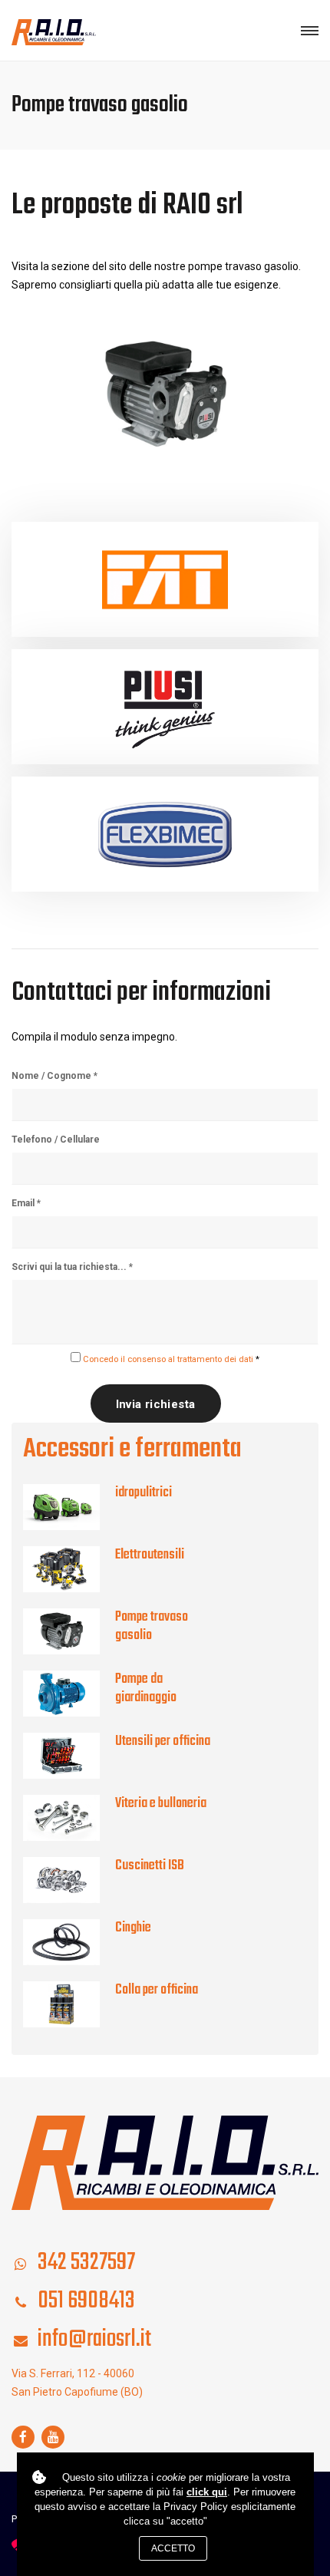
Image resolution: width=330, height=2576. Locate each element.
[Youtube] (53, 2437)
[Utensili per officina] (69, 1756)
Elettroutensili (150, 1555)
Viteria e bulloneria (161, 1804)
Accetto (173, 2548)
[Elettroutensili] (69, 1569)
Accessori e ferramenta (132, 1450)
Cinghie (133, 1928)
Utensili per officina (163, 1742)
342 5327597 (86, 2263)
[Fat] (165, 579)
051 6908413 (86, 2301)
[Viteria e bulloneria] (69, 1818)
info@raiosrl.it (94, 2339)
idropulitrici (144, 1493)
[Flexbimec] (165, 834)
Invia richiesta (156, 1404)
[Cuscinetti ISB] (69, 1880)
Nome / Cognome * (54, 1076)
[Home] (165, 2162)
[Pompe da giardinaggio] (69, 1694)
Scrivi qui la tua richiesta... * (72, 1267)
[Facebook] (23, 2437)
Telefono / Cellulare (56, 1140)
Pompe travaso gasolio (152, 1626)
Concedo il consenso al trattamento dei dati (168, 1359)
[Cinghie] (69, 1942)
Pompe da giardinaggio (146, 1689)
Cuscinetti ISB (150, 1866)
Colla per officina (157, 1990)
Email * (26, 1203)
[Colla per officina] (69, 2004)
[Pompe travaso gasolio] (69, 1631)
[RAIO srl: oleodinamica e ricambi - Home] (54, 31)
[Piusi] (165, 707)
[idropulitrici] (69, 1507)
